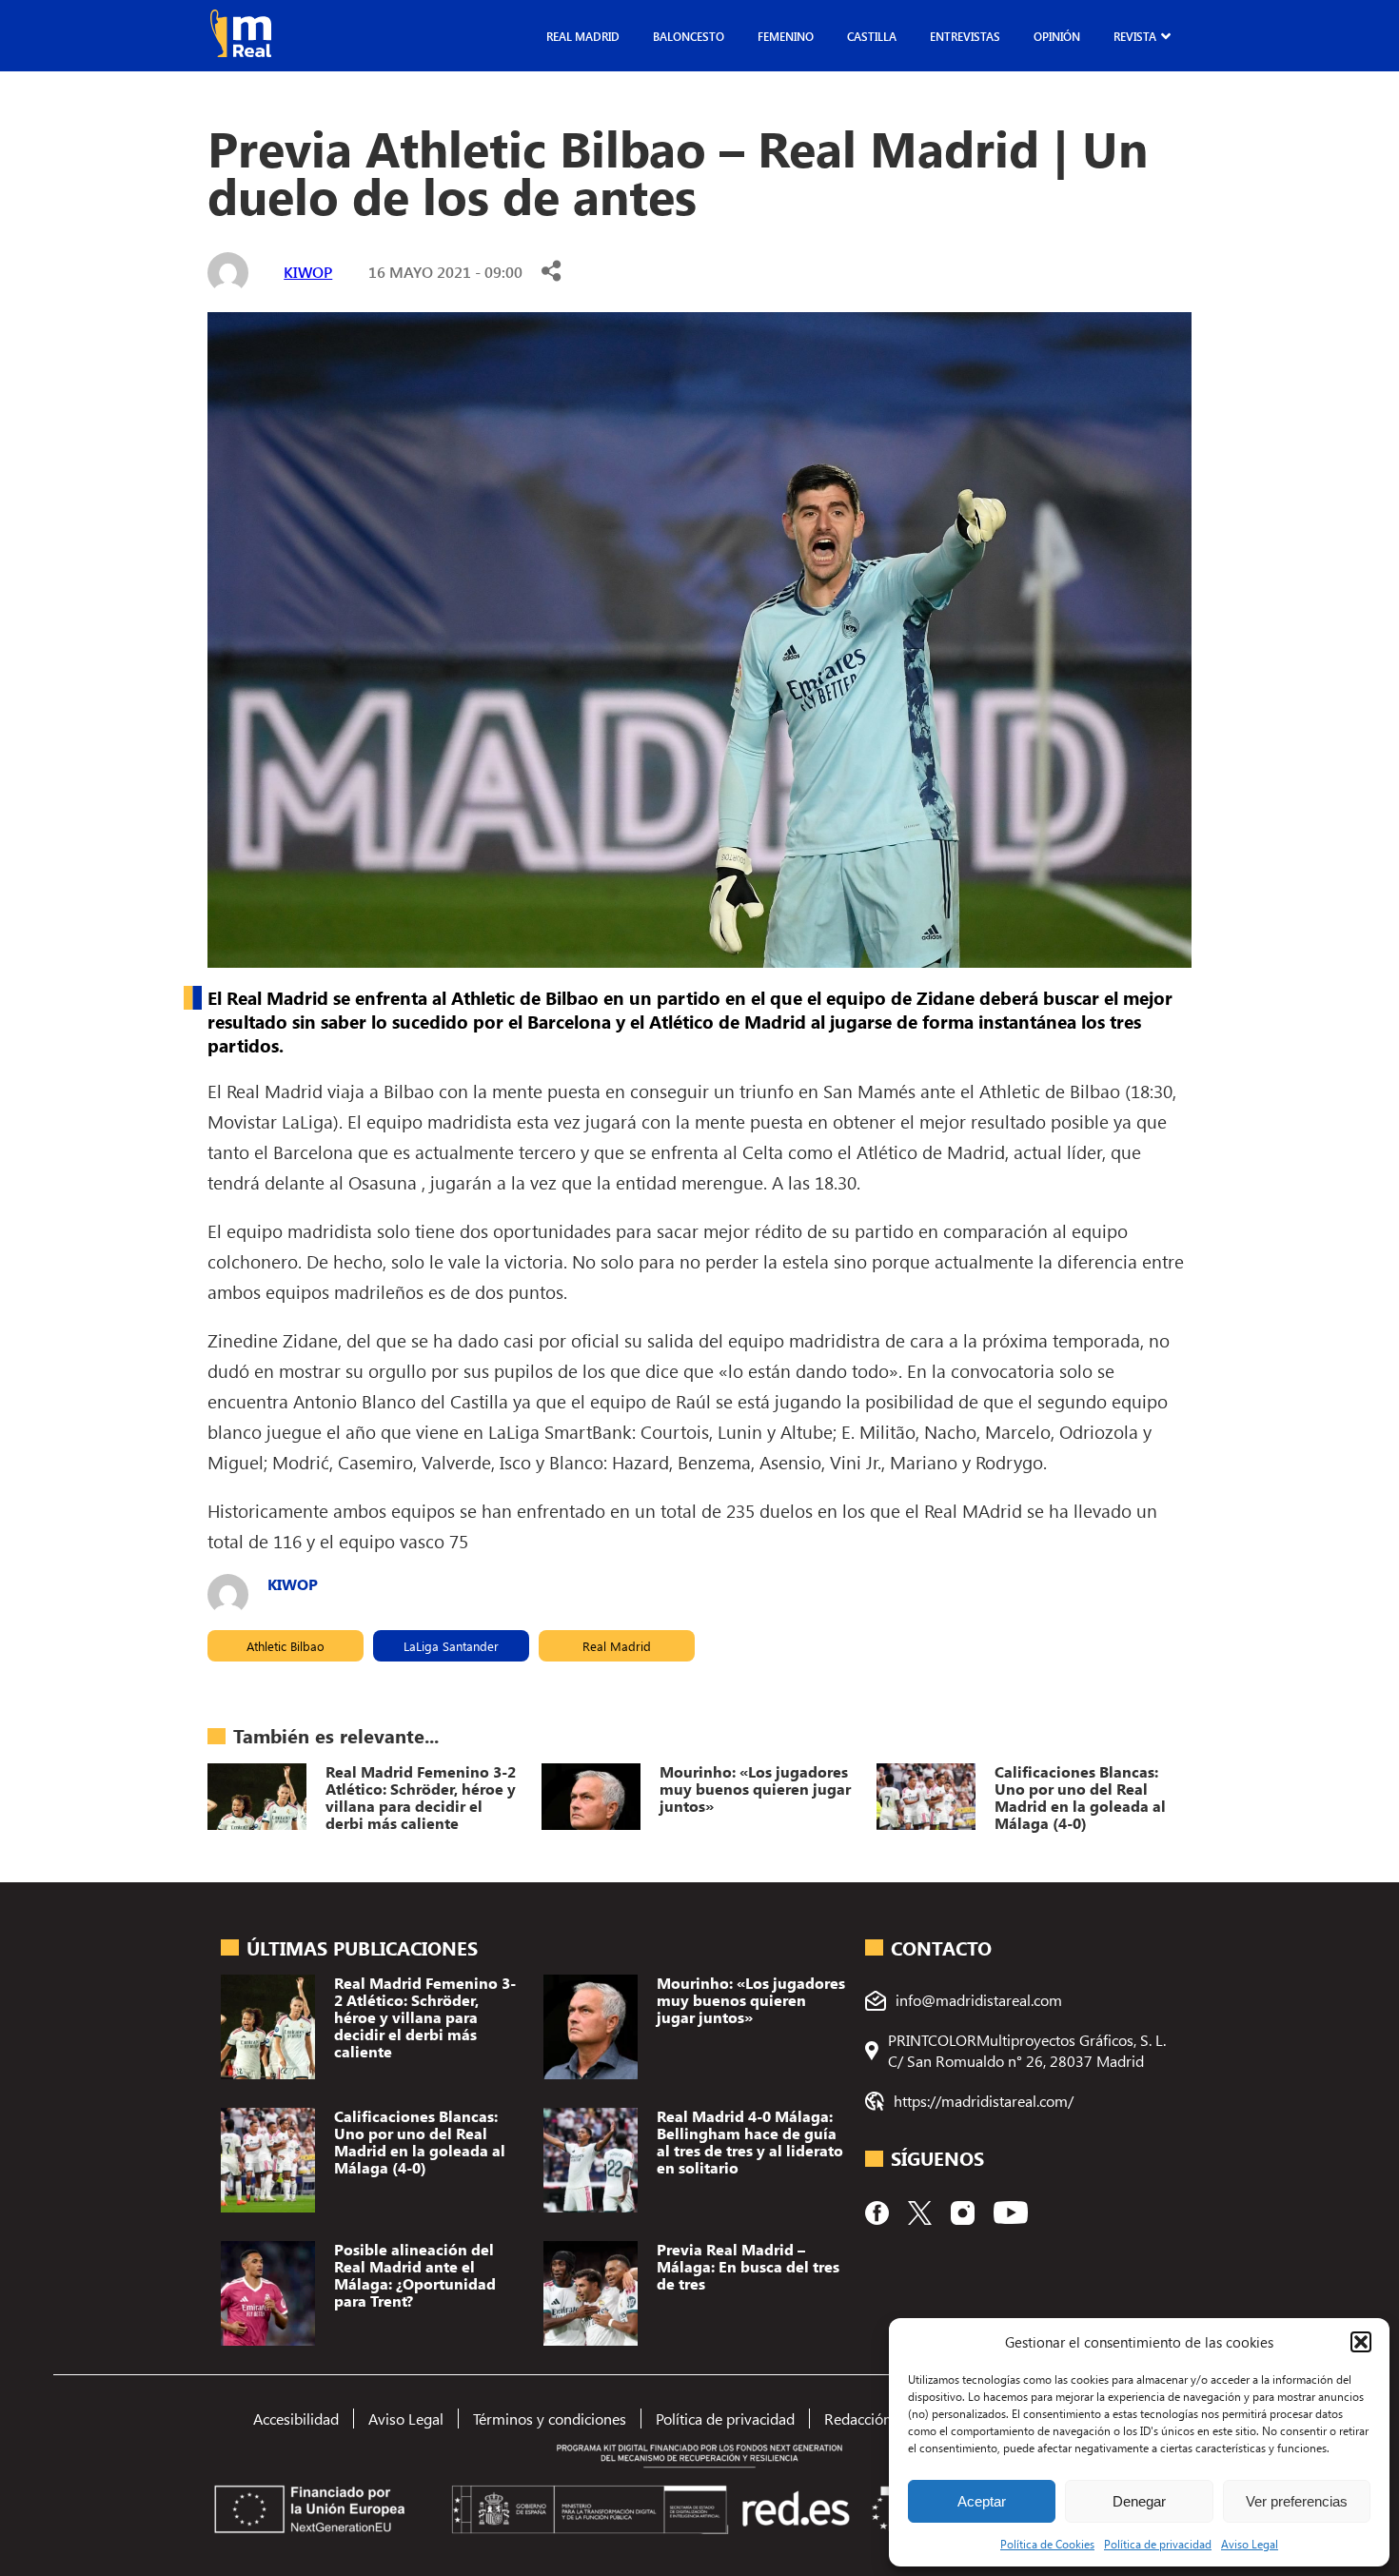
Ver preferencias (1297, 2501)
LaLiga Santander (451, 1646)
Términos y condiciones (550, 2419)
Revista (1135, 36)
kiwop (308, 272)
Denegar (1139, 2501)
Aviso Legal (1250, 2544)
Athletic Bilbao (286, 1646)
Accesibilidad (296, 2419)
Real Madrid (583, 36)
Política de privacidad (1158, 2544)
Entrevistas (965, 36)
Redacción (858, 2419)
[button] (1361, 2342)
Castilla (872, 36)
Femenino (786, 36)
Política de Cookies (1047, 2544)
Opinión (1057, 36)
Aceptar (982, 2501)
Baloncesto (689, 36)
